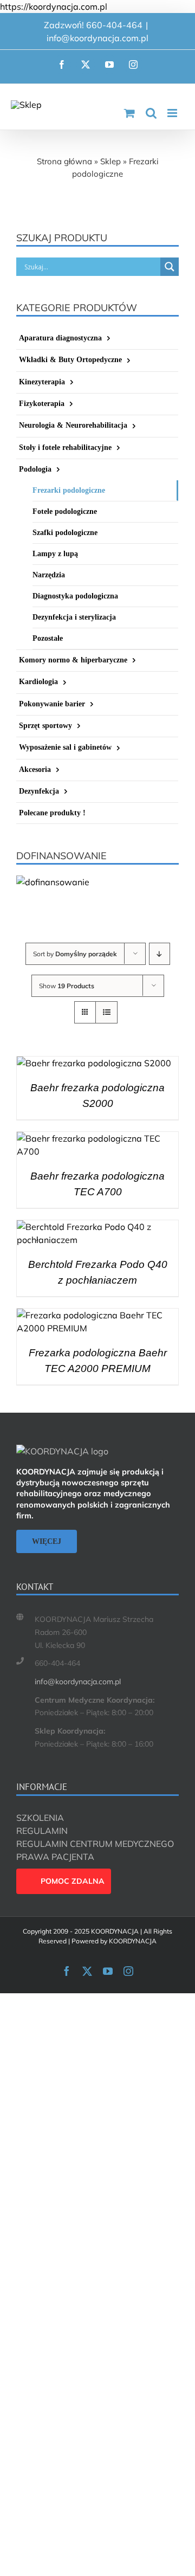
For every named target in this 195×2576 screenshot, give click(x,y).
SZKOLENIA (40, 1818)
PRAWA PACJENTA (55, 1857)
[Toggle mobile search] (151, 113)
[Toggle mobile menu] (173, 113)
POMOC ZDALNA (73, 1881)
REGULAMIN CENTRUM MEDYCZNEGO (95, 1844)
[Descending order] (160, 954)
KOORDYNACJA (133, 1941)
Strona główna (64, 161)
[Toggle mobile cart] (129, 113)
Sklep (110, 161)
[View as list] (106, 1012)
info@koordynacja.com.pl (97, 38)
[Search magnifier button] (170, 267)
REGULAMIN (42, 1831)
